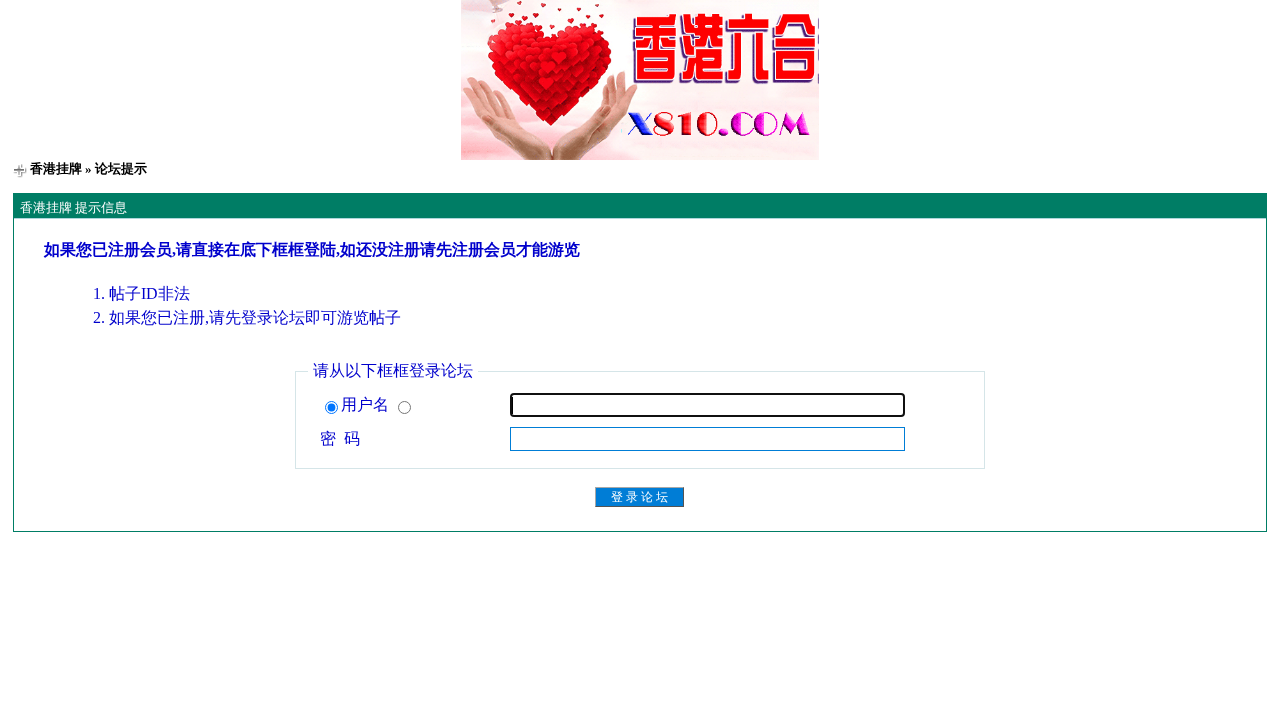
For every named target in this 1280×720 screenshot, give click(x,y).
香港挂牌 (56, 168)
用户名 (367, 404)
